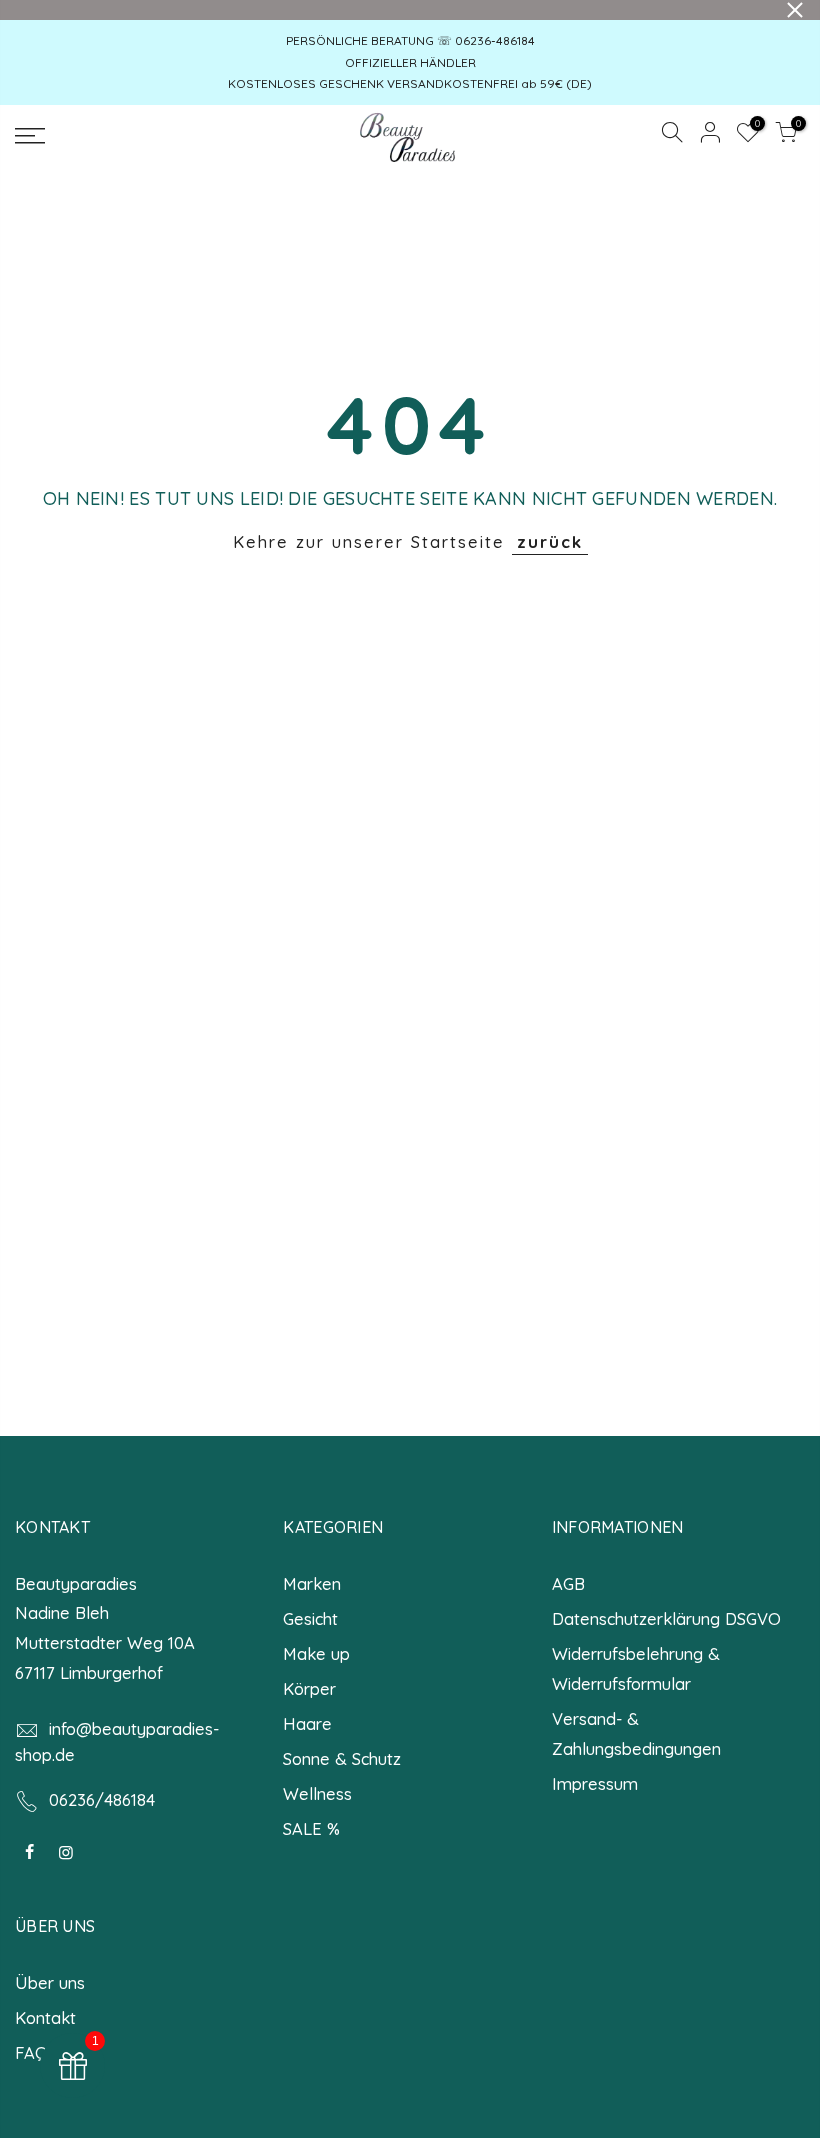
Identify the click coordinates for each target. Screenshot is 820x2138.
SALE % (311, 1828)
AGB (568, 1583)
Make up (316, 1653)
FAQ (31, 2052)
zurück (550, 541)
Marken (312, 1583)
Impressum (595, 1783)
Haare (307, 1723)
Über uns (50, 1982)
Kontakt (45, 2017)
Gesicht (310, 1618)
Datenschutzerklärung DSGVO (666, 1618)
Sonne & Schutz (342, 1758)
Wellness (317, 1793)
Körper (309, 1688)
